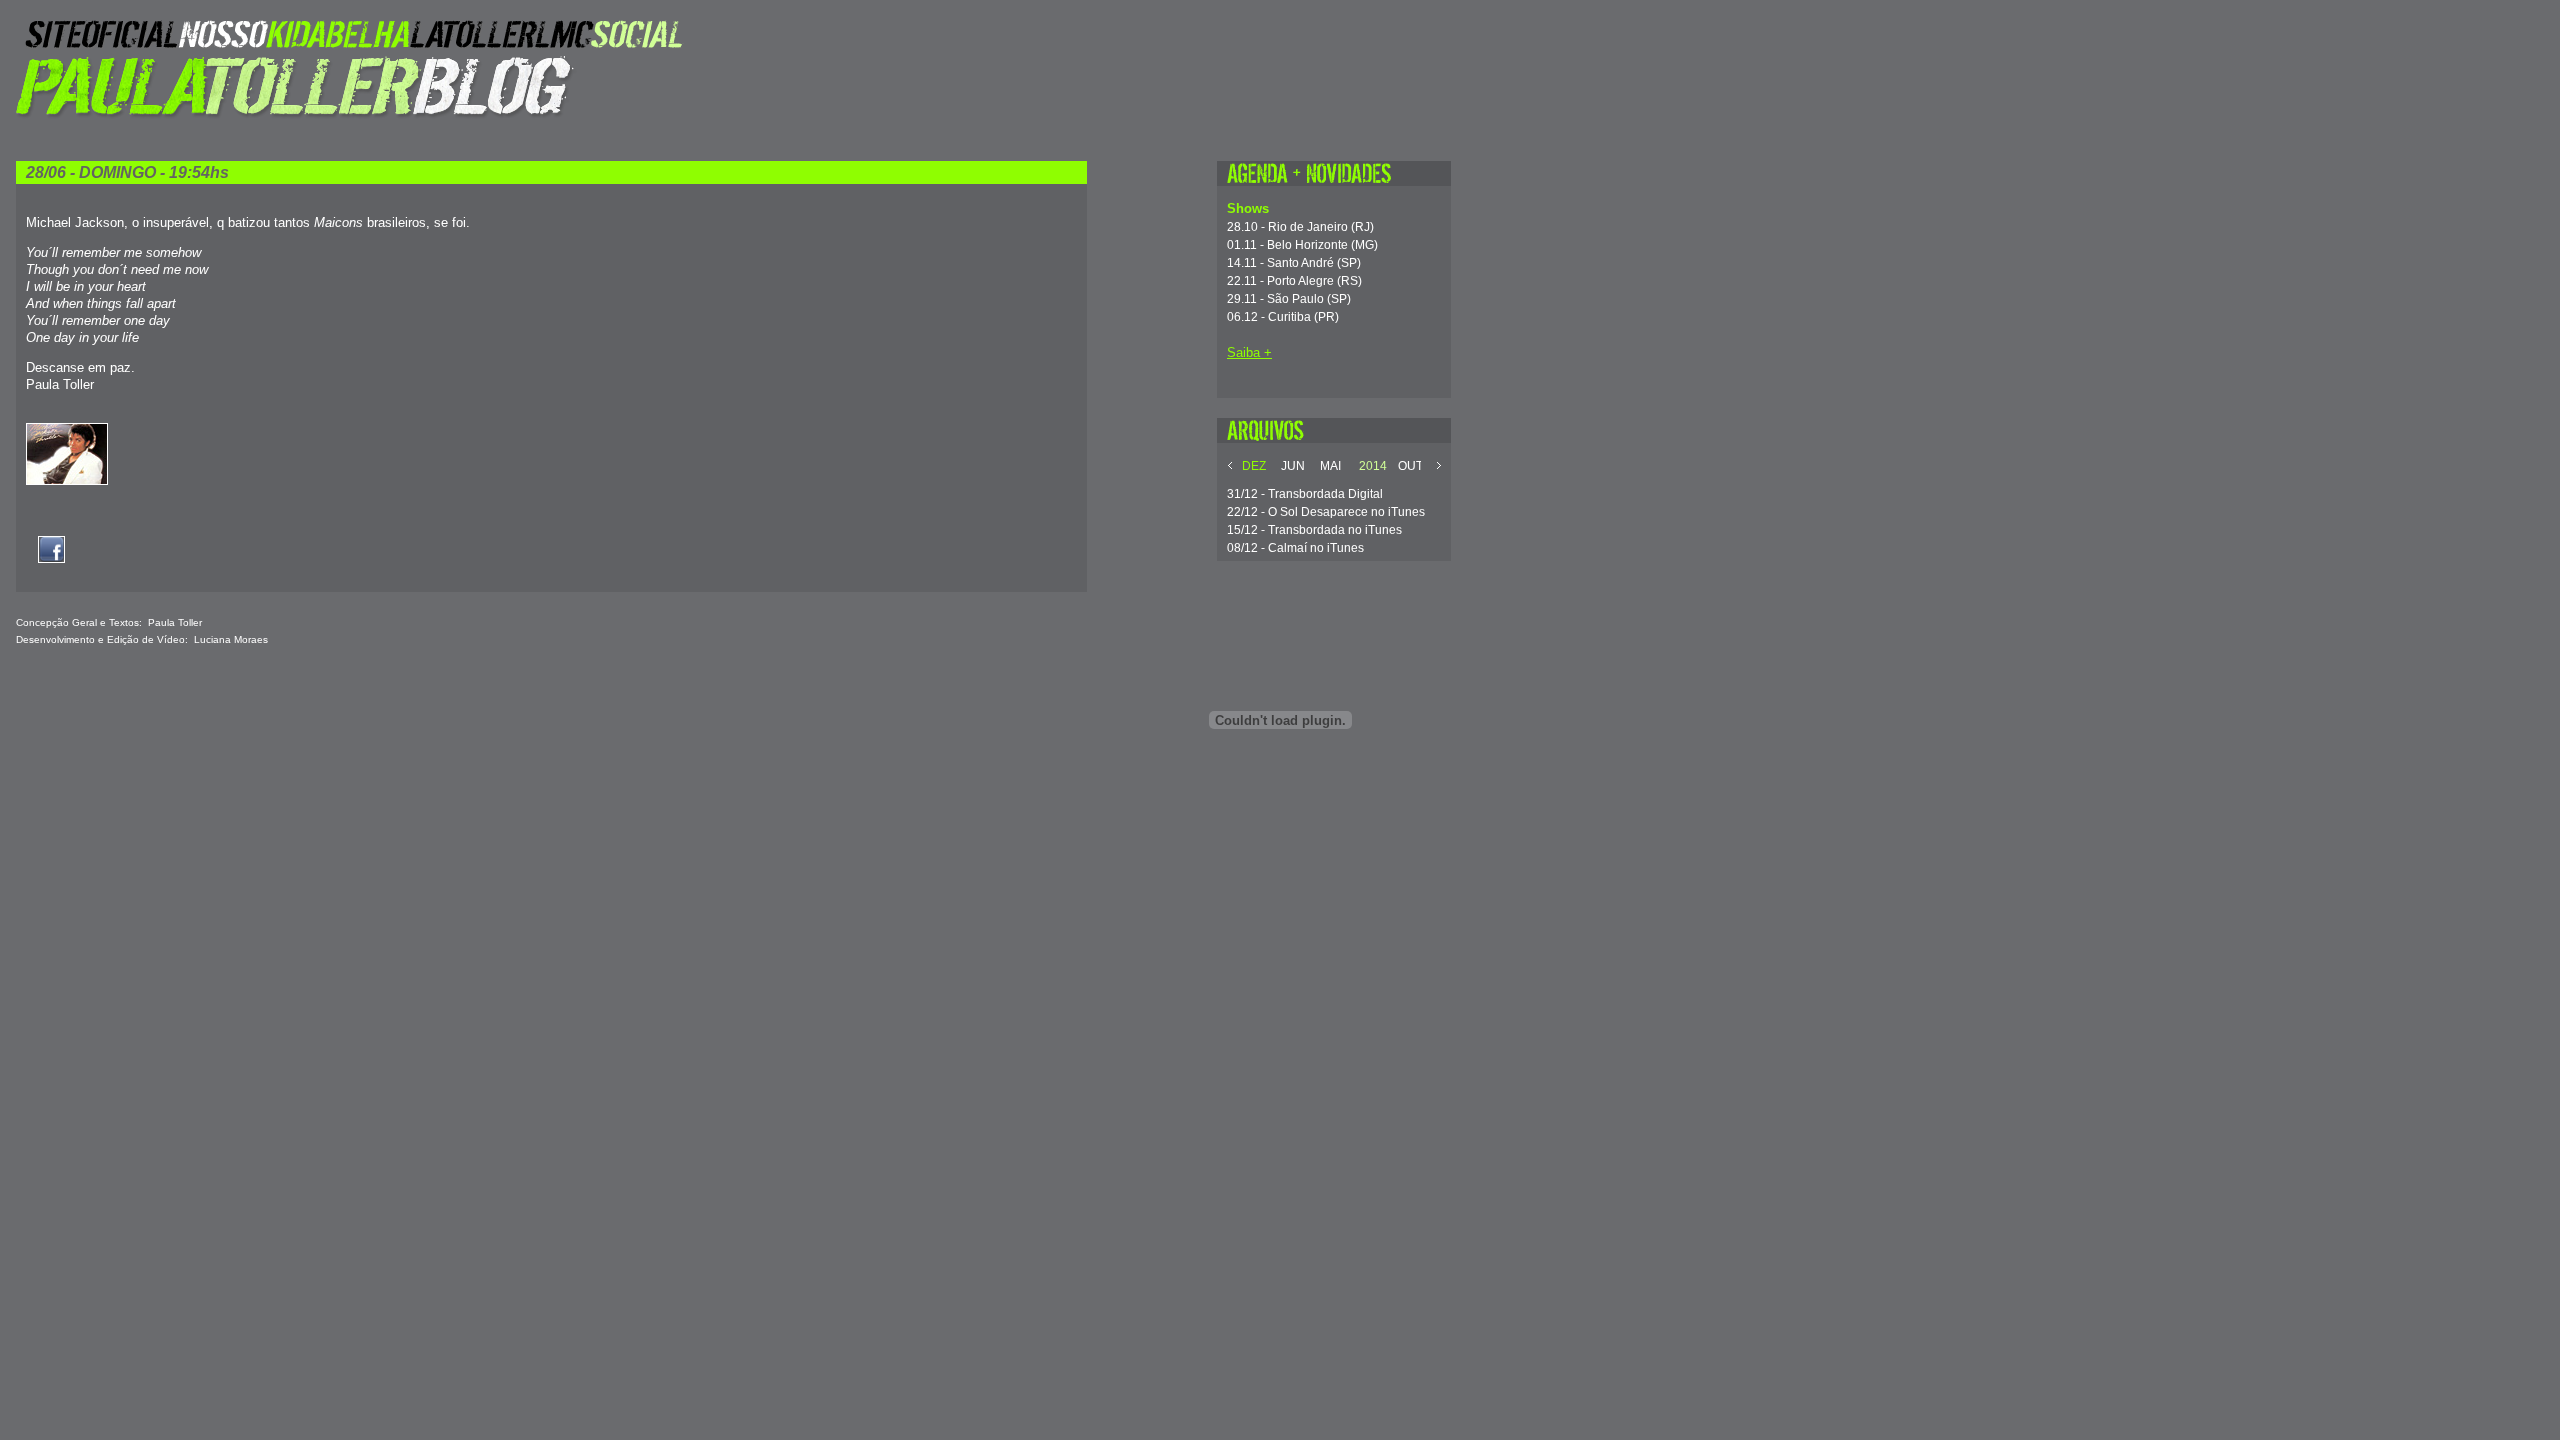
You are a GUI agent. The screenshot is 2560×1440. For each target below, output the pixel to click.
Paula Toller (175, 622)
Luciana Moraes (231, 639)
